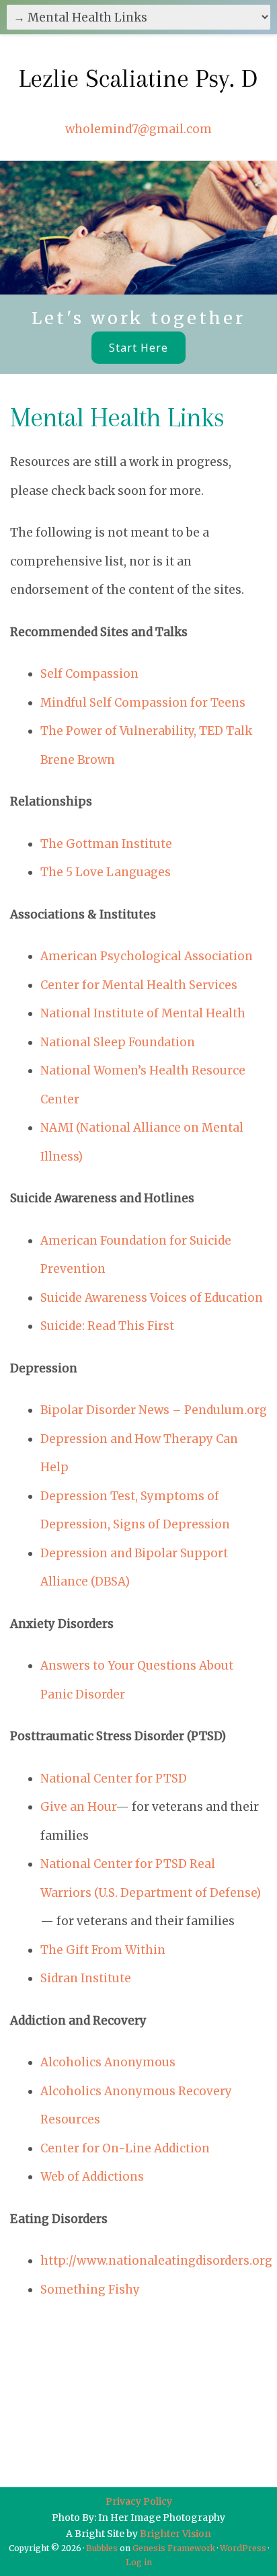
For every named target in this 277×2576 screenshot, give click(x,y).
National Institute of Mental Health (143, 1013)
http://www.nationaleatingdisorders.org (156, 2261)
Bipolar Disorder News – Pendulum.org (154, 1410)
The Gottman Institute (106, 844)
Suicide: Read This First (107, 1326)
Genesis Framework (174, 2548)
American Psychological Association (147, 956)
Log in (139, 2562)
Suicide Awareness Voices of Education (152, 1298)
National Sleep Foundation (118, 1042)
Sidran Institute (86, 1978)
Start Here (138, 348)
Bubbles (102, 2548)
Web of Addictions (92, 2177)
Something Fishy (90, 2290)
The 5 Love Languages (106, 872)
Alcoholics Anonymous (108, 2062)
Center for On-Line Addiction (125, 2148)
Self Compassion (89, 674)
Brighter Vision (175, 2534)
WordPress (243, 2548)
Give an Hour (78, 1807)
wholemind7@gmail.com (138, 129)
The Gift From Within (103, 1950)
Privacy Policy (139, 2501)
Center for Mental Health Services (139, 985)
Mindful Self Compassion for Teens (143, 703)
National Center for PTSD (114, 1779)
